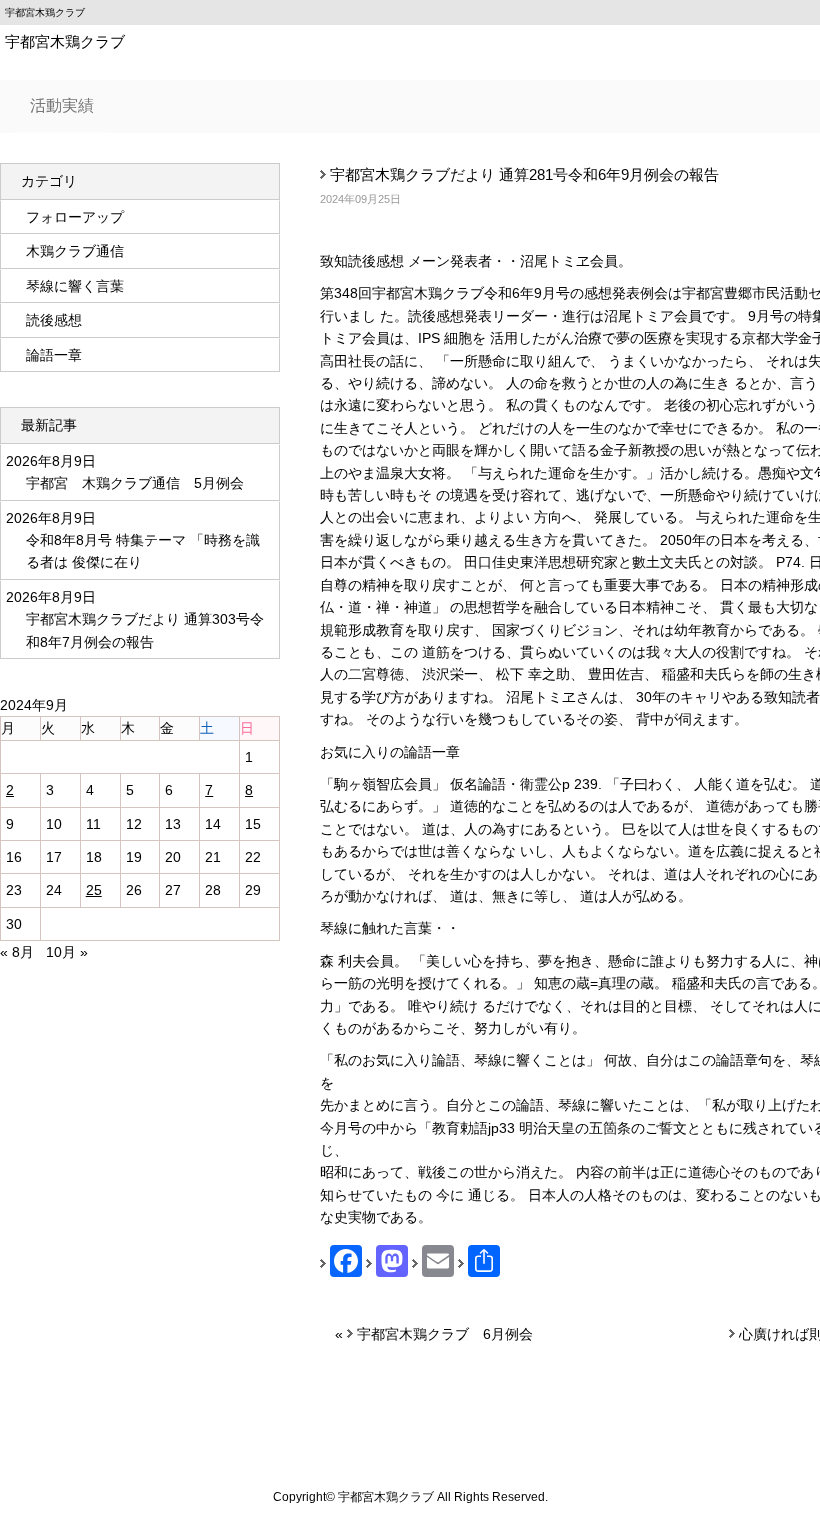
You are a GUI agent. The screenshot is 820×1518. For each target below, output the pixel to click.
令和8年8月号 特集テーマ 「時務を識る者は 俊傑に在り (143, 551)
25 (94, 890)
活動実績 (62, 105)
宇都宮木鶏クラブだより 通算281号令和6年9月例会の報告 (524, 174)
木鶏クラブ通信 (75, 251)
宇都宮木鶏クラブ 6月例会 (445, 1334)
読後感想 (54, 320)
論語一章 (54, 355)
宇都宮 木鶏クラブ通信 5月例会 (135, 483)
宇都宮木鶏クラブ (65, 41)
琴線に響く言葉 (75, 286)
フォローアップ (75, 217)
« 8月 (17, 952)
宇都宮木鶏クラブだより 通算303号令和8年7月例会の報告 (145, 630)
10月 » (67, 952)
